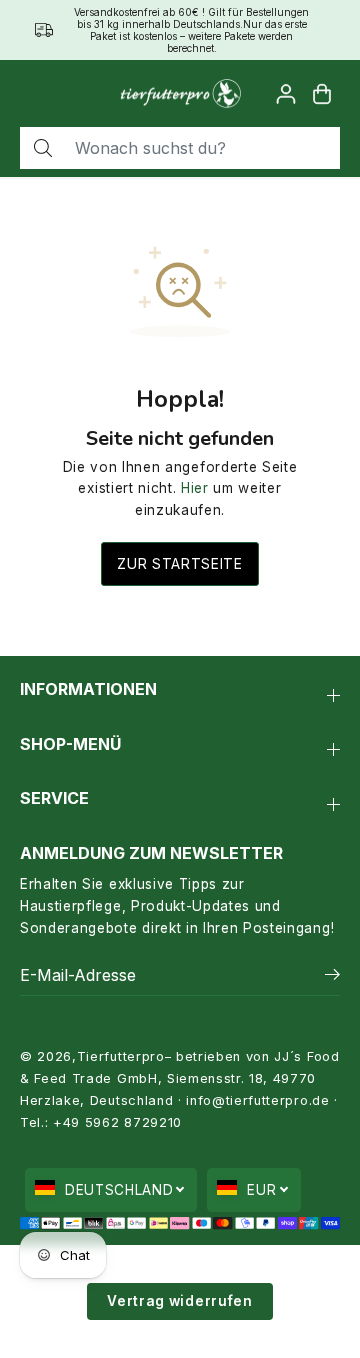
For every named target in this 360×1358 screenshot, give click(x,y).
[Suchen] (43, 148)
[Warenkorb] (322, 94)
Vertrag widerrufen (179, 1301)
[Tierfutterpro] (180, 93)
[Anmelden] (286, 94)
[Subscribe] (332, 977)
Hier (195, 488)
